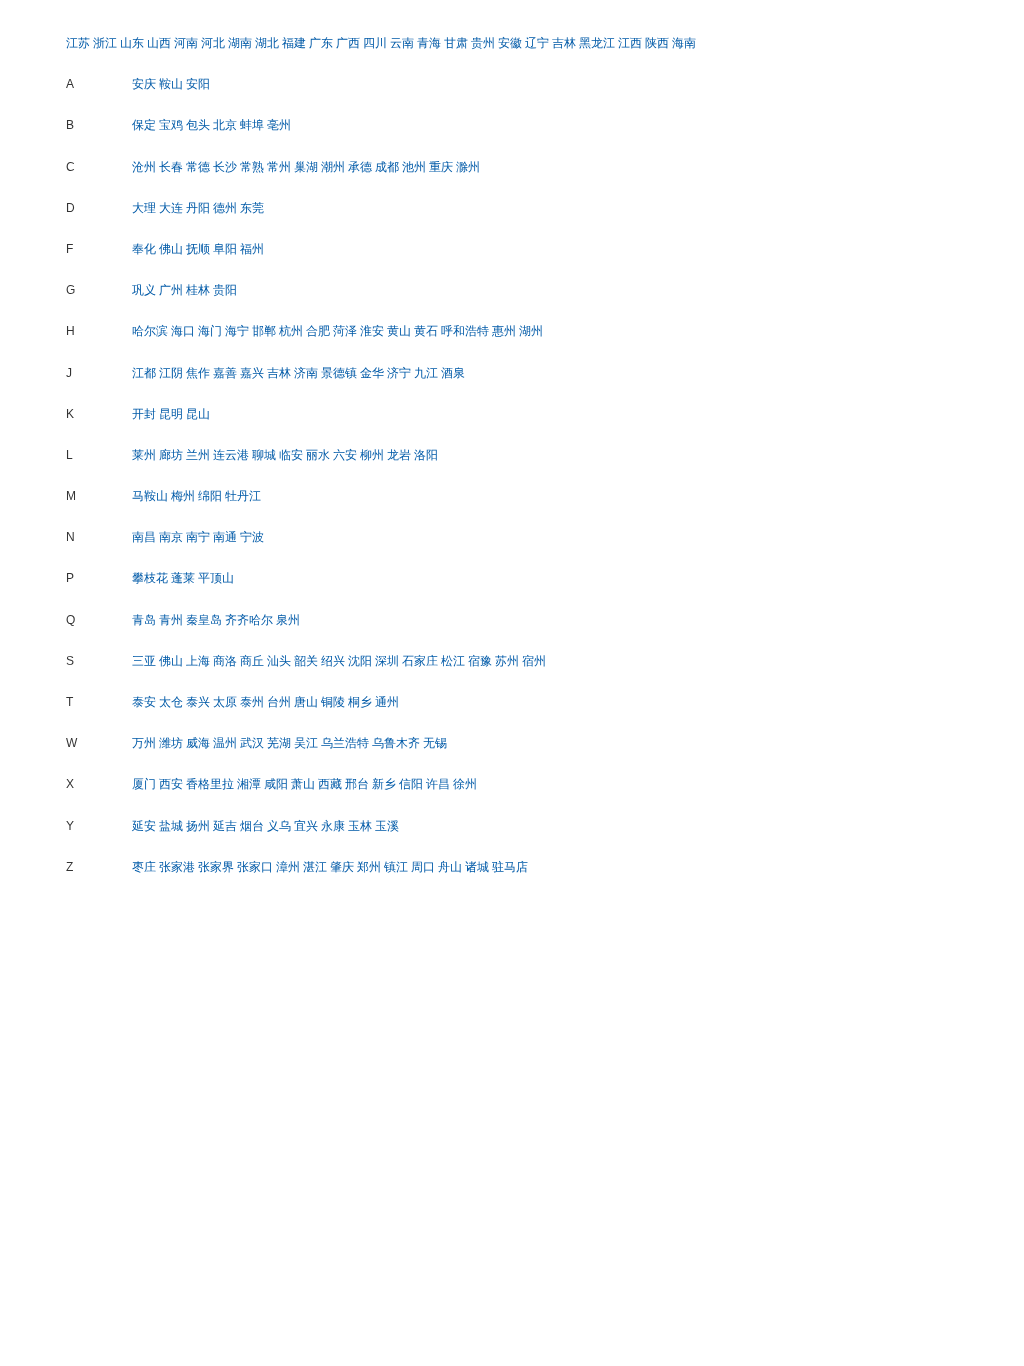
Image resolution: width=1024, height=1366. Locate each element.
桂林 (198, 290)
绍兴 (333, 661)
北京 (225, 125)
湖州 (531, 331)
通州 (387, 702)
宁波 (252, 537)
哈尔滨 (150, 331)
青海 (429, 43)
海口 (183, 331)
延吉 (225, 826)
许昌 (438, 784)
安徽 (510, 43)
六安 (345, 455)
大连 (171, 208)
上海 (198, 661)
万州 (144, 743)
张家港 (177, 867)
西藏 (330, 784)
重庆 (441, 167)
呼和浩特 (465, 331)
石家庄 (420, 661)
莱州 (144, 455)
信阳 (411, 784)
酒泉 (453, 373)
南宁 (198, 537)
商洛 (225, 661)
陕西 (657, 43)
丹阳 (198, 208)
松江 (453, 661)
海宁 (237, 331)
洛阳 (426, 455)
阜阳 (225, 249)
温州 (225, 743)
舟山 (450, 867)
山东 (132, 43)
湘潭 (249, 784)
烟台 (252, 826)
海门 (210, 331)
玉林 (360, 826)
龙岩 (399, 455)
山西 (159, 43)
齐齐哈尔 (249, 620)
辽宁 (537, 43)
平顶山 (216, 578)
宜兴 (306, 826)
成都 (387, 167)
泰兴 (198, 702)
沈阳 (360, 661)
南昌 (144, 537)
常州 (279, 167)
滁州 (468, 167)
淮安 (372, 331)
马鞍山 (150, 496)
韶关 (306, 661)
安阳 (198, 84)
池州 (414, 167)
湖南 (240, 43)
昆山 (198, 414)
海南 (684, 43)
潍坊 (171, 743)
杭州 (291, 331)
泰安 (144, 702)
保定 (144, 125)
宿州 (534, 661)
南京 (171, 537)
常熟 (252, 167)
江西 (630, 43)
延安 (144, 826)
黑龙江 (597, 43)
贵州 (483, 43)
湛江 (315, 867)
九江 (426, 373)
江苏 (78, 43)
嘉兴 (252, 373)
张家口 (255, 867)
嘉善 (225, 373)
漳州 (288, 867)
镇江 (396, 867)
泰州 (252, 702)
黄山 (399, 331)
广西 (348, 43)
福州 (252, 249)
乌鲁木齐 (396, 743)
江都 (144, 373)
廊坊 (171, 455)
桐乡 (360, 702)
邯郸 (264, 331)
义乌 (279, 826)
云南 (402, 43)
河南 (186, 43)
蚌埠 (252, 125)
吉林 (564, 43)
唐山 (306, 702)
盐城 (171, 826)
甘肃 (456, 43)
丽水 (318, 455)
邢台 (357, 784)
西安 (171, 784)
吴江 (306, 743)
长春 (171, 167)
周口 (423, 867)
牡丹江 (243, 496)
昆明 (171, 414)
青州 (171, 620)
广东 (321, 43)
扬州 (198, 826)
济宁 (399, 373)
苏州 (507, 661)
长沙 (225, 167)
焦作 (198, 373)
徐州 (465, 784)
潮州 (333, 167)
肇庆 (342, 867)
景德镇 (339, 373)
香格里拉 (210, 784)
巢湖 (306, 167)
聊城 (264, 455)
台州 (279, 702)
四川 (375, 43)
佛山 (171, 249)
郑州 (369, 867)
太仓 (171, 702)
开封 (144, 414)
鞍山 (171, 84)
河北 (213, 43)
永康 (333, 826)
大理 (144, 208)
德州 (225, 208)
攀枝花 (150, 578)
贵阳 (225, 290)
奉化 (144, 249)
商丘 (252, 661)
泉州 (288, 620)
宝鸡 (171, 125)
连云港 (231, 455)
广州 (171, 290)
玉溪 (387, 826)
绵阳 (210, 496)
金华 (372, 373)
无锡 (435, 743)
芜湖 (279, 743)
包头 (198, 125)
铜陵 (333, 702)
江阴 (171, 373)
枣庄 (144, 867)
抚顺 (198, 249)
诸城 (477, 867)
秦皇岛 (204, 620)
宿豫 (480, 661)
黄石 (426, 331)
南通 (225, 537)
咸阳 (276, 784)
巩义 (144, 290)
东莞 (252, 208)
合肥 (318, 331)
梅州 (183, 496)
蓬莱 (183, 578)
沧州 (144, 167)
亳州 (279, 125)
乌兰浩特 (345, 743)
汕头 (279, 661)
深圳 (387, 661)
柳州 (372, 455)
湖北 (267, 43)
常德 (198, 167)
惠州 (504, 331)
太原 (225, 702)
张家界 (216, 867)
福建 (294, 43)
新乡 (384, 784)
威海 (198, 743)
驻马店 (510, 867)
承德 (360, 167)
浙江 (105, 43)
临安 (291, 455)
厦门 (144, 784)
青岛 (144, 620)
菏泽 (345, 331)
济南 (306, 373)
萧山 (303, 784)
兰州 (198, 455)
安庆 (144, 84)
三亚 (144, 661)
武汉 (252, 743)
